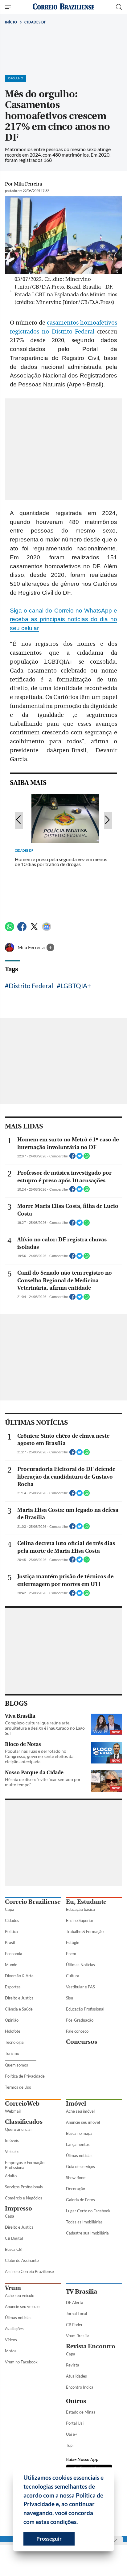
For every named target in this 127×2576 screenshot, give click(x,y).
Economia (14, 1954)
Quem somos (16, 2065)
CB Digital (14, 2238)
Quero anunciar (18, 2129)
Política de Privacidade (25, 2076)
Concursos (82, 2042)
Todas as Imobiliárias (84, 2222)
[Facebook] (22, 929)
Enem (71, 1954)
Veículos (12, 2151)
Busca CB (13, 2249)
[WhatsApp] (10, 929)
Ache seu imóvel (80, 2111)
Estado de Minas (81, 2412)
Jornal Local (76, 2314)
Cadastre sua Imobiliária (87, 2233)
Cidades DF (35, 22)
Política (11, 1931)
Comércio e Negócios (24, 2198)
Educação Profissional (85, 2009)
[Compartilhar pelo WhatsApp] (87, 1158)
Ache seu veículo (20, 2295)
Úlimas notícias (79, 2155)
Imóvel (76, 2104)
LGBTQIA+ (76, 986)
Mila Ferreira (32, 947)
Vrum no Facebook (21, 2362)
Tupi (70, 2445)
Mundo (11, 1965)
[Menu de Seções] (9, 7)
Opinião (12, 2020)
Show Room (76, 2178)
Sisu (70, 1998)
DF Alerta (75, 2302)
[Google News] (47, 929)
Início (11, 22)
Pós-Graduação (80, 2020)
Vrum (13, 2288)
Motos (11, 2351)
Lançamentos (78, 2144)
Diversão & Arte (19, 1976)
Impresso (18, 2209)
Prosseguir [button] (49, 2539)
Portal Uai (75, 2423)
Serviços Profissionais (24, 2187)
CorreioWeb (22, 2104)
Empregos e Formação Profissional (25, 2165)
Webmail (13, 2111)
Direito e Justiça (19, 1998)
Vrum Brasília (78, 2336)
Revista (73, 2365)
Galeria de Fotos (80, 2200)
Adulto (11, 2176)
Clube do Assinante (22, 2260)
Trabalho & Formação (85, 1931)
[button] (80, 2523)
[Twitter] (34, 929)
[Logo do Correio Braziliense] (63, 7)
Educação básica (80, 1909)
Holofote (13, 2031)
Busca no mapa (79, 2133)
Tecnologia (14, 2042)
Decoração (76, 2189)
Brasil (10, 1943)
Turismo (12, 2053)
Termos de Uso (18, 2087)
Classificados (24, 2122)
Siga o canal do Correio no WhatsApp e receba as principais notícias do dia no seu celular (63, 619)
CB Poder (74, 2325)
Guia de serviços (80, 2167)
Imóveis (12, 2140)
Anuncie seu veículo (22, 2306)
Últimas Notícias (80, 1965)
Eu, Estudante (86, 1902)
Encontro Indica (80, 2387)
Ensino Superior (80, 1920)
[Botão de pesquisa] (119, 7)
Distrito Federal (31, 986)
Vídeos (11, 2340)
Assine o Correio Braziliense (29, 2271)
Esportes (13, 1987)
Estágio (73, 1943)
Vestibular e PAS (80, 1987)
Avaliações (14, 2329)
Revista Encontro (91, 2346)
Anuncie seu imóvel (83, 2122)
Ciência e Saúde (19, 2009)
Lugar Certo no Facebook (88, 2211)
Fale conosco (77, 2031)
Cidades (12, 1920)
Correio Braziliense (33, 1902)
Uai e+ (72, 2434)
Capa (10, 1909)
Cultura (73, 1976)
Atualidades (76, 2376)
